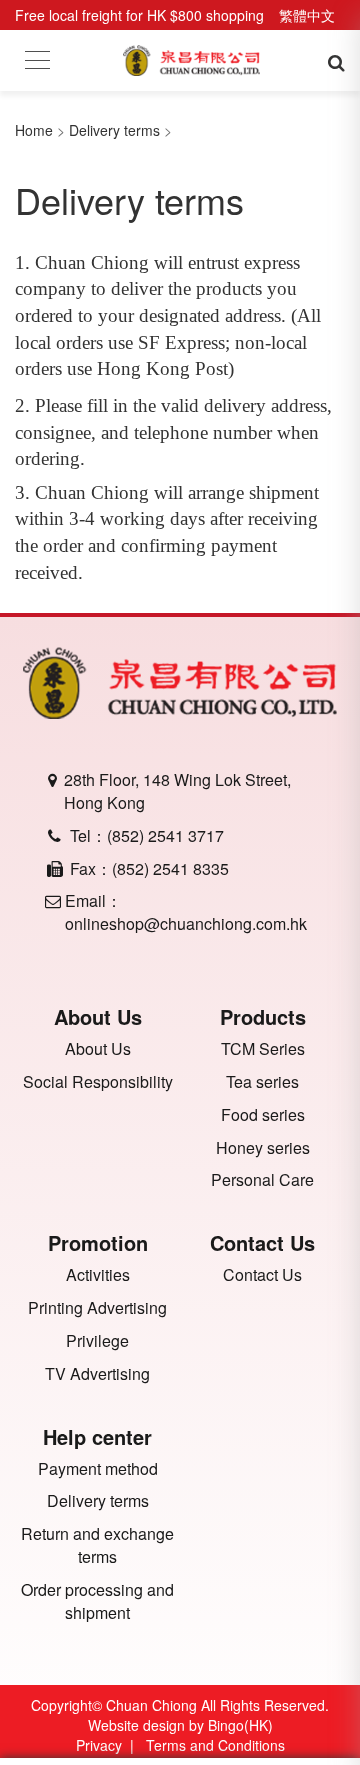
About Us (98, 1049)
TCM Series (263, 1049)
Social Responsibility (98, 1082)
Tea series (262, 1082)
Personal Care (262, 1180)
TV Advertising (97, 1374)
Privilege (97, 1341)
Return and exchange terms (97, 1545)
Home (34, 130)
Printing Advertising (97, 1308)
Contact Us (262, 1275)
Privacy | (109, 1745)
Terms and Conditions (215, 1745)
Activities (98, 1275)
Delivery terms (114, 130)
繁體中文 (307, 15)
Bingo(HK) (240, 1725)
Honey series (263, 1148)
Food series (263, 1115)
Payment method (98, 1469)
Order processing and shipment (97, 1601)
